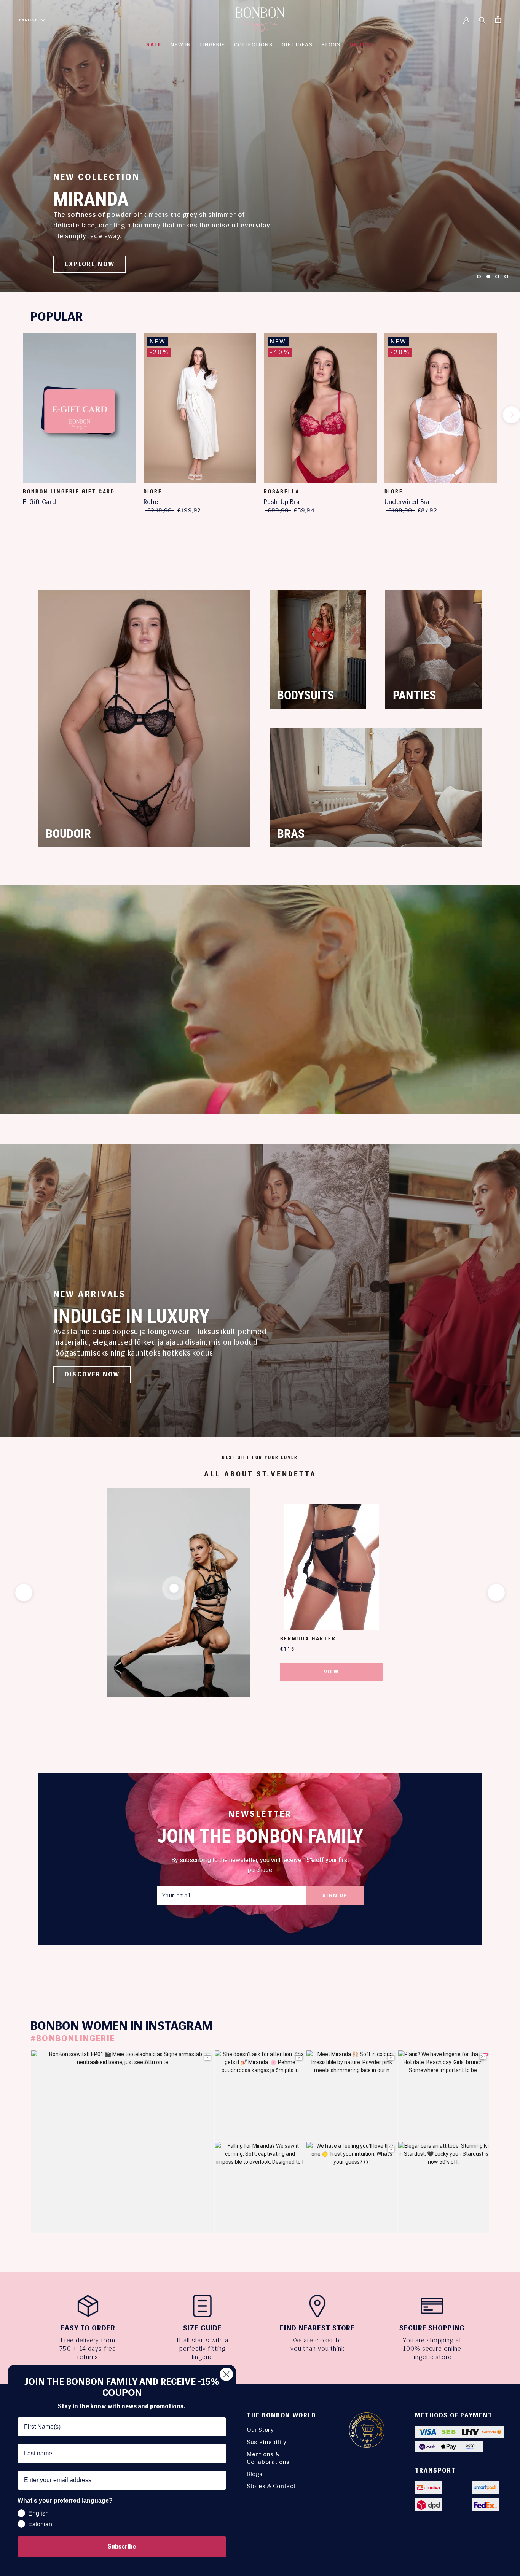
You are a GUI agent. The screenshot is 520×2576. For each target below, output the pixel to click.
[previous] (9, 415)
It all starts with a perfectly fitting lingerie (203, 2349)
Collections (254, 45)
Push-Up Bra (282, 502)
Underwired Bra (407, 502)
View (331, 1672)
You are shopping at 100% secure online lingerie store (432, 2349)
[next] (511, 415)
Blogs (255, 2474)
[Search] (482, 20)
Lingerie (213, 45)
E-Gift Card (39, 502)
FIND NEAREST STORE (317, 2328)
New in (181, 45)
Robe (151, 502)
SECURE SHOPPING (432, 2328)
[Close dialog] (226, 2374)
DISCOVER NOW (92, 1374)
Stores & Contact (271, 2486)
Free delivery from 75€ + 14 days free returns (88, 2349)
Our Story (260, 2430)
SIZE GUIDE (203, 2328)
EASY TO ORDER (88, 2328)
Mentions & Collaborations (268, 2458)
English (29, 20)
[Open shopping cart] (498, 20)
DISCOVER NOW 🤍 (97, 264)
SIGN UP (335, 1895)
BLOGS (331, 45)
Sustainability (267, 2442)
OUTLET (362, 45)
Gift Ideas (297, 45)
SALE (154, 45)
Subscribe (122, 2547)
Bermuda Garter (308, 1638)
